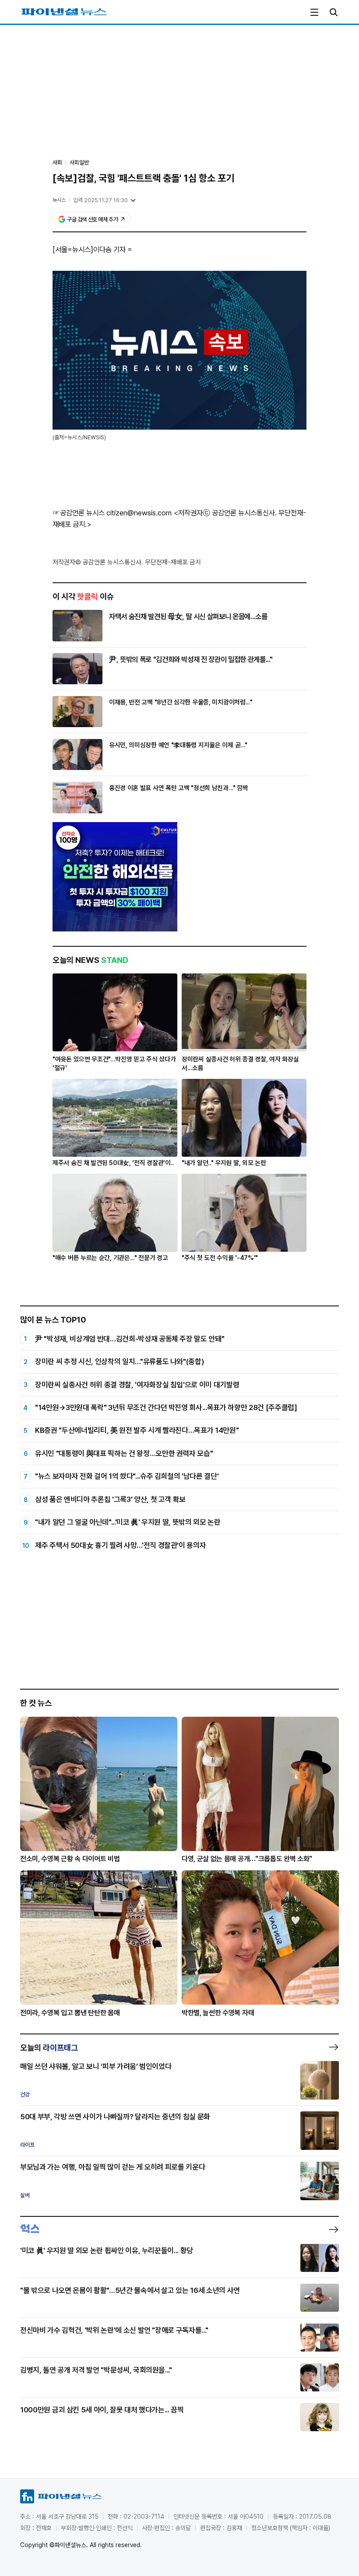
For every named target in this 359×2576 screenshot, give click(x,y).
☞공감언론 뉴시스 (79, 513)
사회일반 (79, 163)
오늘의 (49, 2047)
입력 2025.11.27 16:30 (100, 200)
